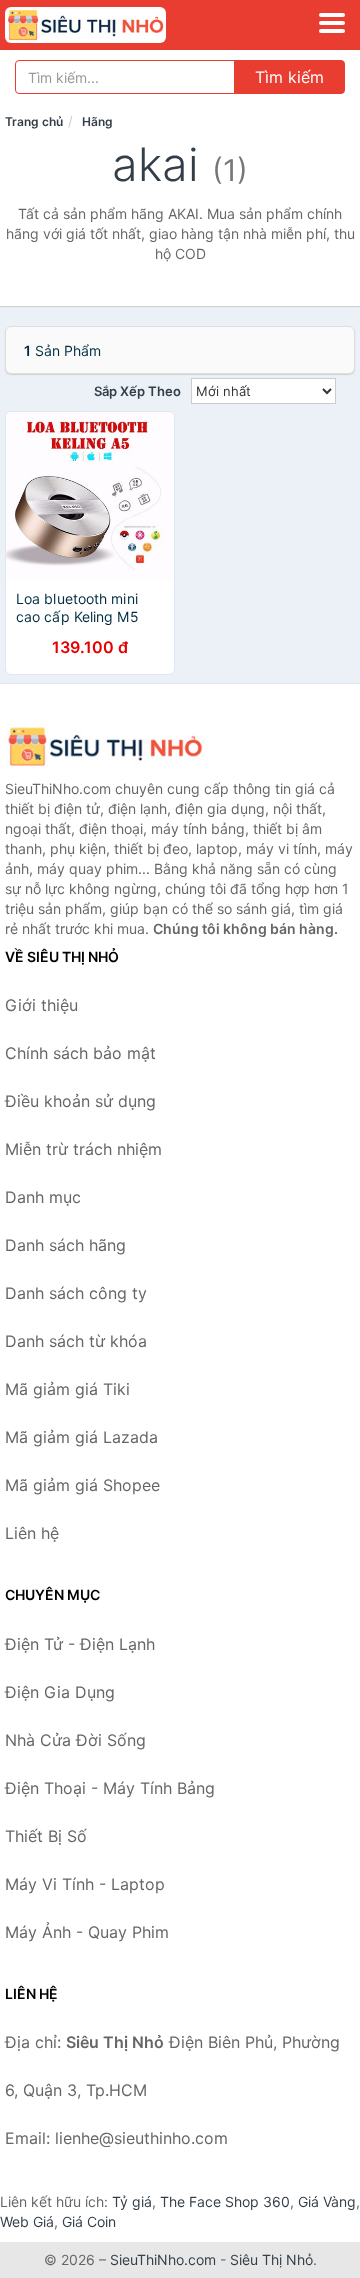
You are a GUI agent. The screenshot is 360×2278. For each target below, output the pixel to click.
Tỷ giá (132, 2201)
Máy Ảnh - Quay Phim (87, 1932)
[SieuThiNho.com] (116, 25)
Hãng (97, 121)
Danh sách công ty (76, 1293)
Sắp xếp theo (137, 391)
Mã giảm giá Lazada (81, 1437)
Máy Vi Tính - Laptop (85, 1884)
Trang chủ (34, 121)
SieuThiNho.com (163, 2259)
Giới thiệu (41, 1005)
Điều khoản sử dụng (80, 1101)
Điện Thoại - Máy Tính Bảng (110, 1788)
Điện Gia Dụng (60, 1692)
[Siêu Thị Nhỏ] (105, 746)
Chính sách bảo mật (80, 1053)
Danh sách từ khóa (76, 1341)
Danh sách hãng (65, 1245)
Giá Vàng (327, 2201)
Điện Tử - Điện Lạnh (80, 1644)
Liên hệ (32, 1533)
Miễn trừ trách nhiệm (83, 1149)
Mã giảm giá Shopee (82, 1485)
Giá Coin (89, 2221)
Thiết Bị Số (46, 1836)
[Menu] (332, 23)
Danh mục (43, 1197)
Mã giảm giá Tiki (67, 1389)
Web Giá (27, 2221)
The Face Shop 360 (225, 2201)
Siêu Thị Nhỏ (271, 2259)
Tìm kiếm (289, 77)
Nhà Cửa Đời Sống (75, 1740)
